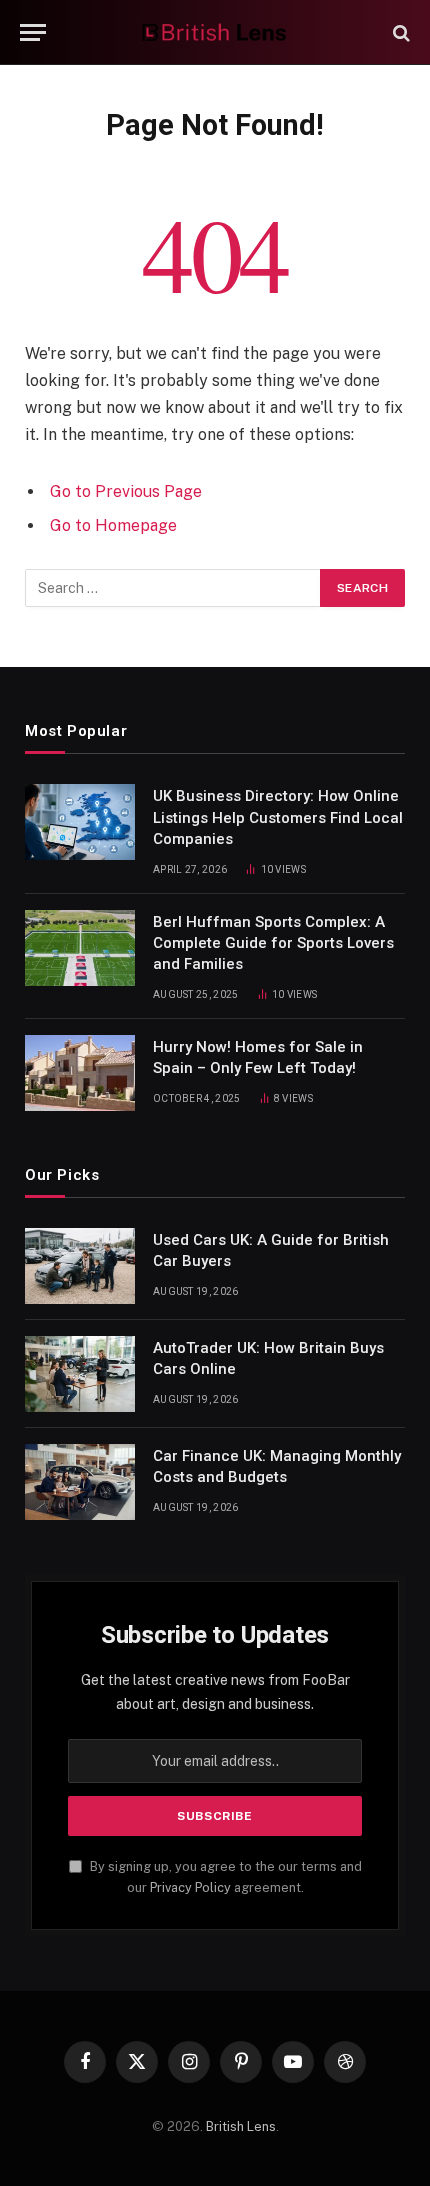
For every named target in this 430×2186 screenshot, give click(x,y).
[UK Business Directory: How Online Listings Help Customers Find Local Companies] (80, 822)
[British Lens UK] (215, 32)
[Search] (399, 32)
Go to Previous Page (126, 491)
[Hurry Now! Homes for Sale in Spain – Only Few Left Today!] (80, 1073)
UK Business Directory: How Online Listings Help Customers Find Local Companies (278, 817)
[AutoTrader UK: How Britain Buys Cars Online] (80, 1374)
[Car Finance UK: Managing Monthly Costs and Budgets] (80, 1482)
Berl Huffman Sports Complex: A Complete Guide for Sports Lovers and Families (273, 943)
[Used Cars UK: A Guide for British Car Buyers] (80, 1266)
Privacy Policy (190, 1887)
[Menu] (33, 32)
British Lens (241, 2126)
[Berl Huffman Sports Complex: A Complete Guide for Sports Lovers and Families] (80, 948)
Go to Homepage (113, 525)
